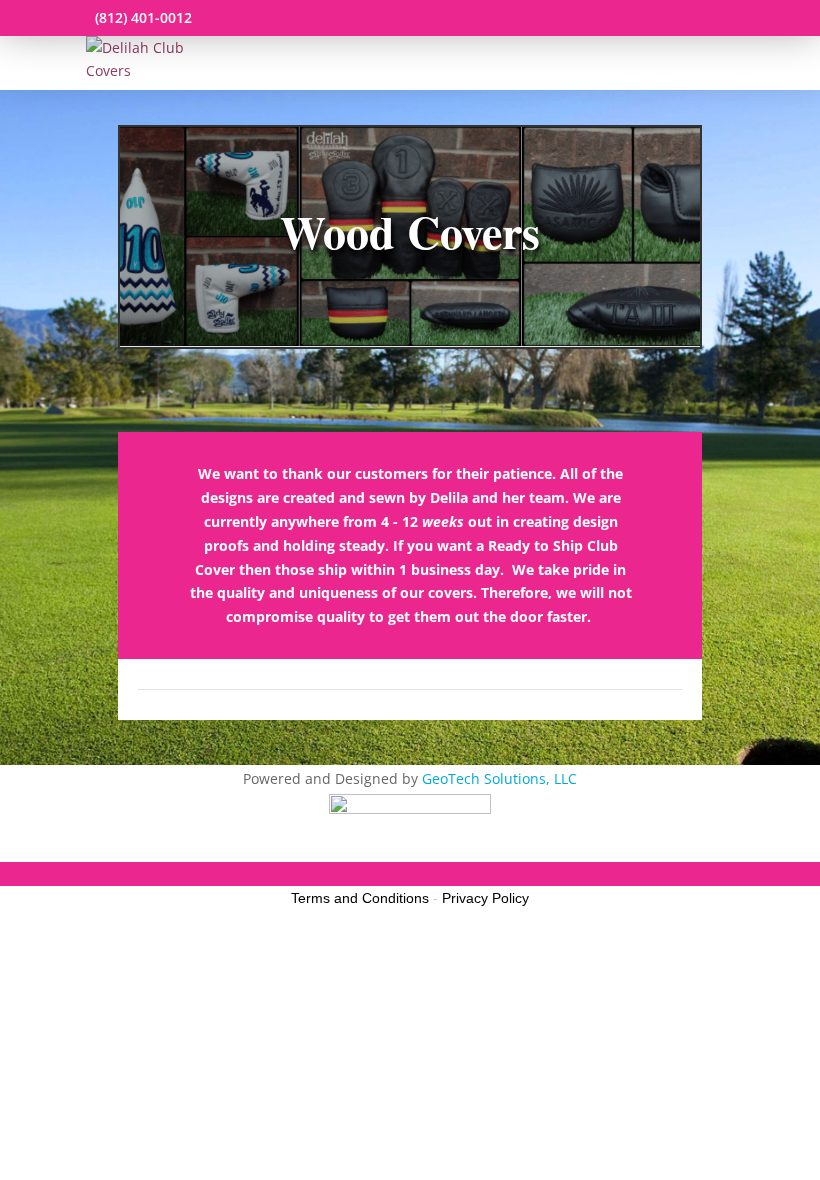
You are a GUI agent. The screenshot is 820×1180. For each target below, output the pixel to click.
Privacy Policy (485, 898)
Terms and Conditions (360, 898)
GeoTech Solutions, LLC (499, 778)
